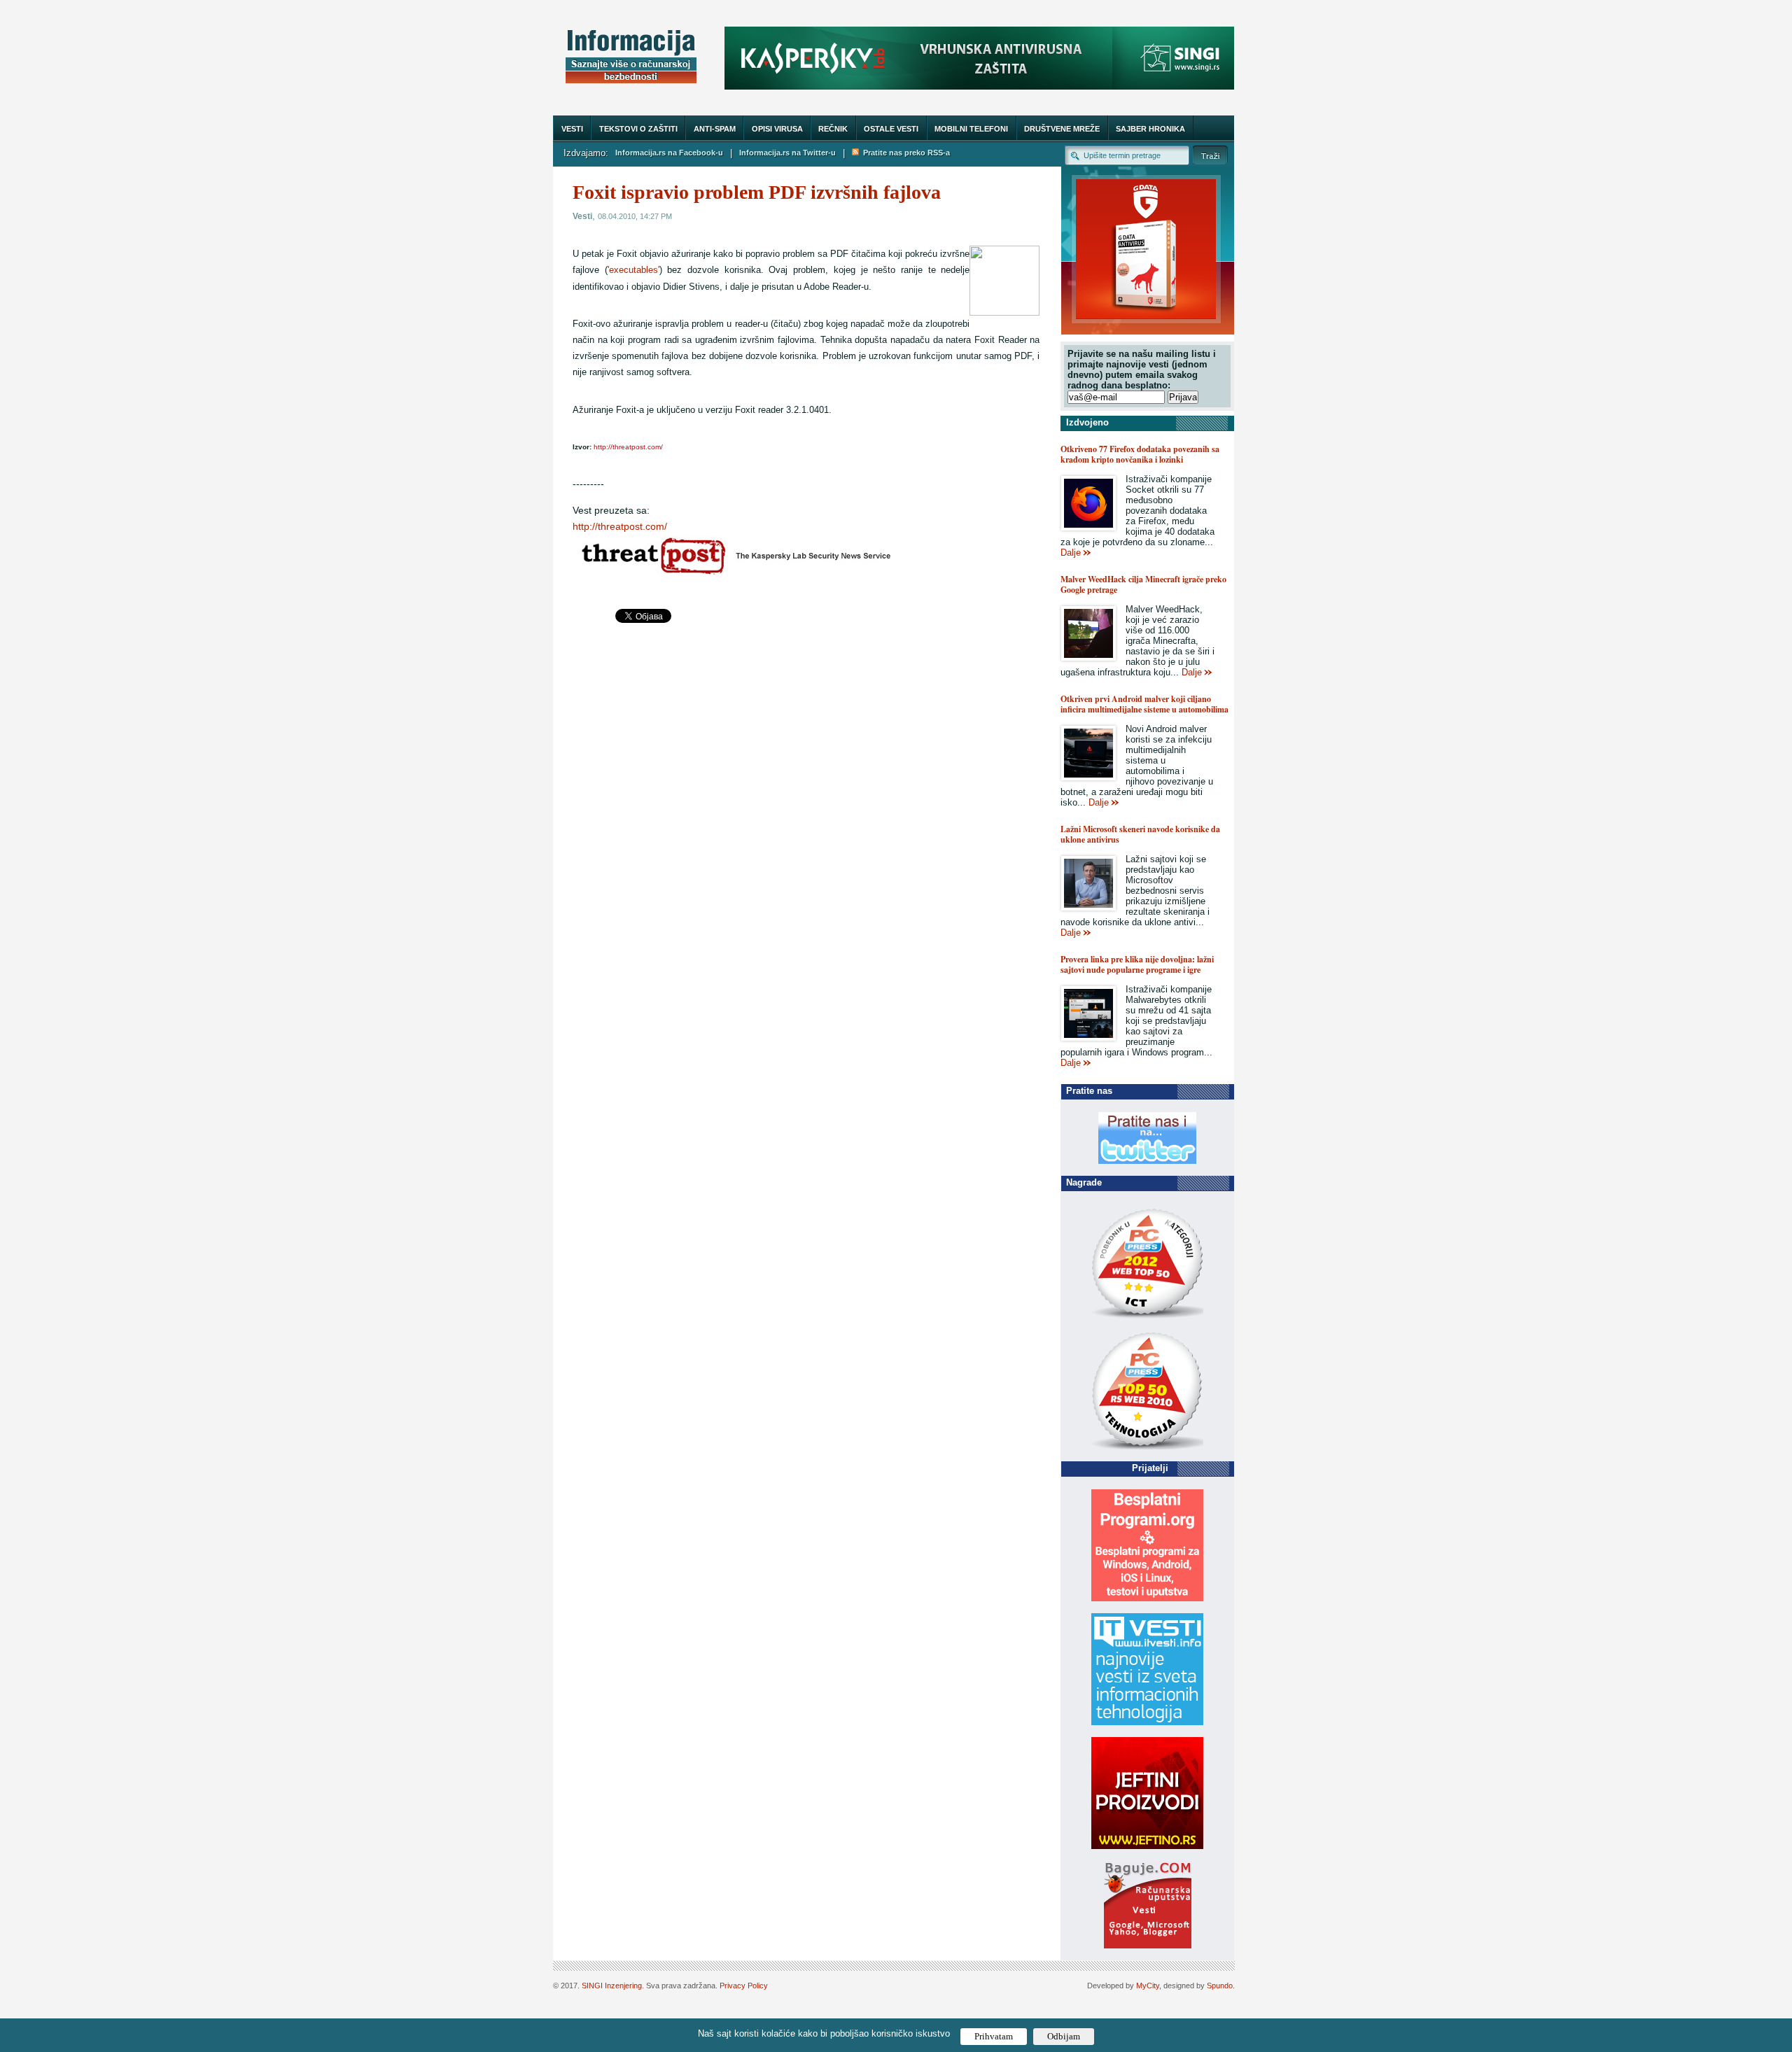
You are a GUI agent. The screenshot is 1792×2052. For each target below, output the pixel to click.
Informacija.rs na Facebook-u (669, 153)
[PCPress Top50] (1147, 1317)
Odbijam (1064, 2036)
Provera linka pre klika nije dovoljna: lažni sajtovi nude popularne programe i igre (1137, 964)
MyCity (1148, 1986)
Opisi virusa (777, 129)
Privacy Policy (744, 1986)
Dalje (1071, 553)
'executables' (633, 270)
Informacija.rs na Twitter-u (787, 153)
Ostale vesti (891, 129)
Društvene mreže (1062, 129)
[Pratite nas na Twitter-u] (1147, 1161)
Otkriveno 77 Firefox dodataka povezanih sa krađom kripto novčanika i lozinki (1140, 454)
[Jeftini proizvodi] (1147, 1846)
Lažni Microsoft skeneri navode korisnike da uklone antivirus (1140, 834)
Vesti (572, 129)
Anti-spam (715, 129)
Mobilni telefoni (971, 129)
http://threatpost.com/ (620, 527)
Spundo (1220, 1986)
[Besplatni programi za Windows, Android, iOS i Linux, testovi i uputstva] (1147, 1598)
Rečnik (833, 129)
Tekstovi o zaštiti (638, 129)
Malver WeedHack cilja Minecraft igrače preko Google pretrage (1143, 584)
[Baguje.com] (1148, 1945)
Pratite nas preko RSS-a (904, 153)
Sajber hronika (1150, 129)
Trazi (1210, 155)
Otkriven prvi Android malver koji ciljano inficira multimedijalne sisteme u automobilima (1144, 704)
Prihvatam (994, 2036)
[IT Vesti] (1147, 1722)
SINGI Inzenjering (612, 1986)
